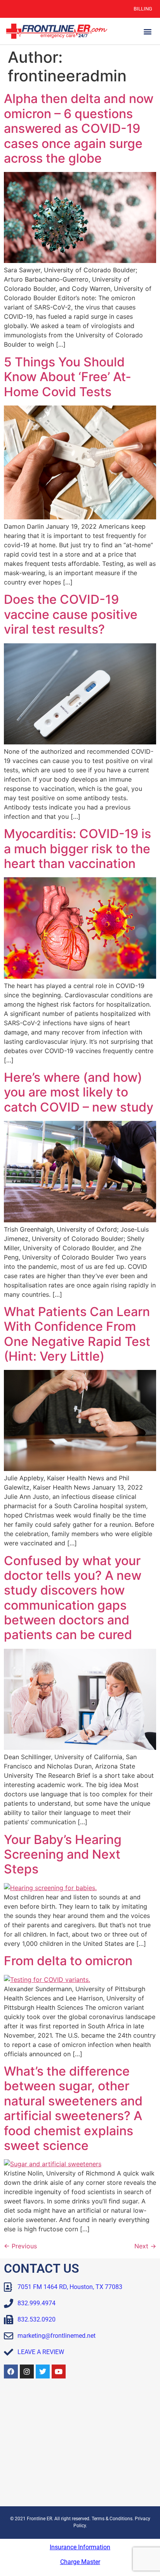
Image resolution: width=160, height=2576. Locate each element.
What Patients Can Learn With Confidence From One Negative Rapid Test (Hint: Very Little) (77, 1334)
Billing (143, 9)
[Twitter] (43, 2372)
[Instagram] (27, 2372)
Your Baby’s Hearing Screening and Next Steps (63, 1854)
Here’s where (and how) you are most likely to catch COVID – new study (79, 1092)
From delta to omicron (68, 1961)
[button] (148, 31)
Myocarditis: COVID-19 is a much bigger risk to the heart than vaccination (77, 849)
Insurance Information (80, 2547)
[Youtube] (59, 2372)
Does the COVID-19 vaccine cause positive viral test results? (71, 614)
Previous (20, 2246)
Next (145, 2246)
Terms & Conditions (112, 2519)
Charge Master (80, 2562)
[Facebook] (11, 2372)
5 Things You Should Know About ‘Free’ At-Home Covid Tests (68, 377)
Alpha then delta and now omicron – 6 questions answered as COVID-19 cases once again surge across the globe (79, 128)
